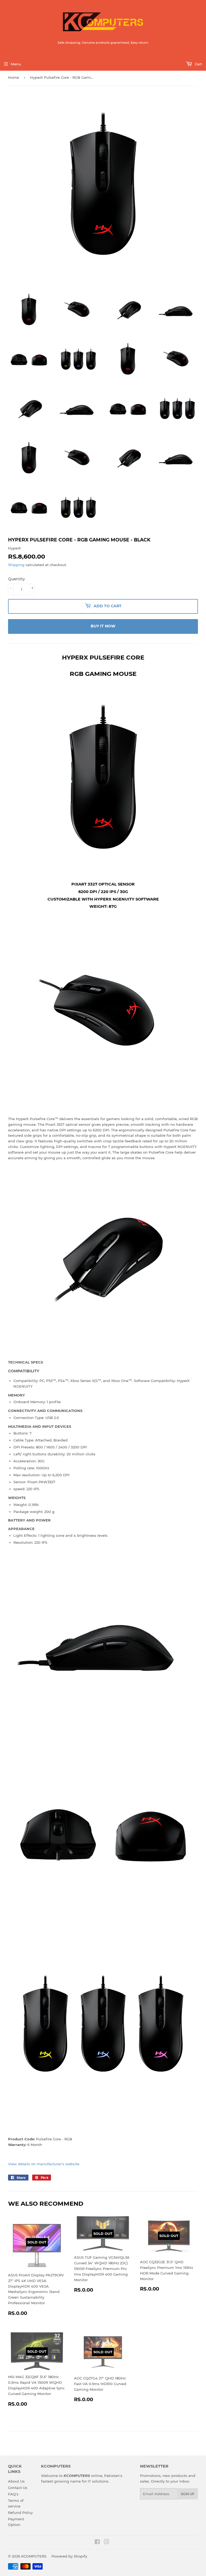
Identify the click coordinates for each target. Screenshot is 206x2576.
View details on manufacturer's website (44, 2164)
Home (14, 77)
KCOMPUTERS (34, 2556)
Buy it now (103, 626)
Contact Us (18, 2488)
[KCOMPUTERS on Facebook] (97, 2543)
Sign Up (188, 2494)
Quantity (16, 579)
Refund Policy (20, 2513)
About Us (16, 2481)
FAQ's (13, 2494)
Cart (198, 64)
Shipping (16, 565)
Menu (16, 64)
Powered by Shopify (69, 2556)
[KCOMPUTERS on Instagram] (106, 2543)
